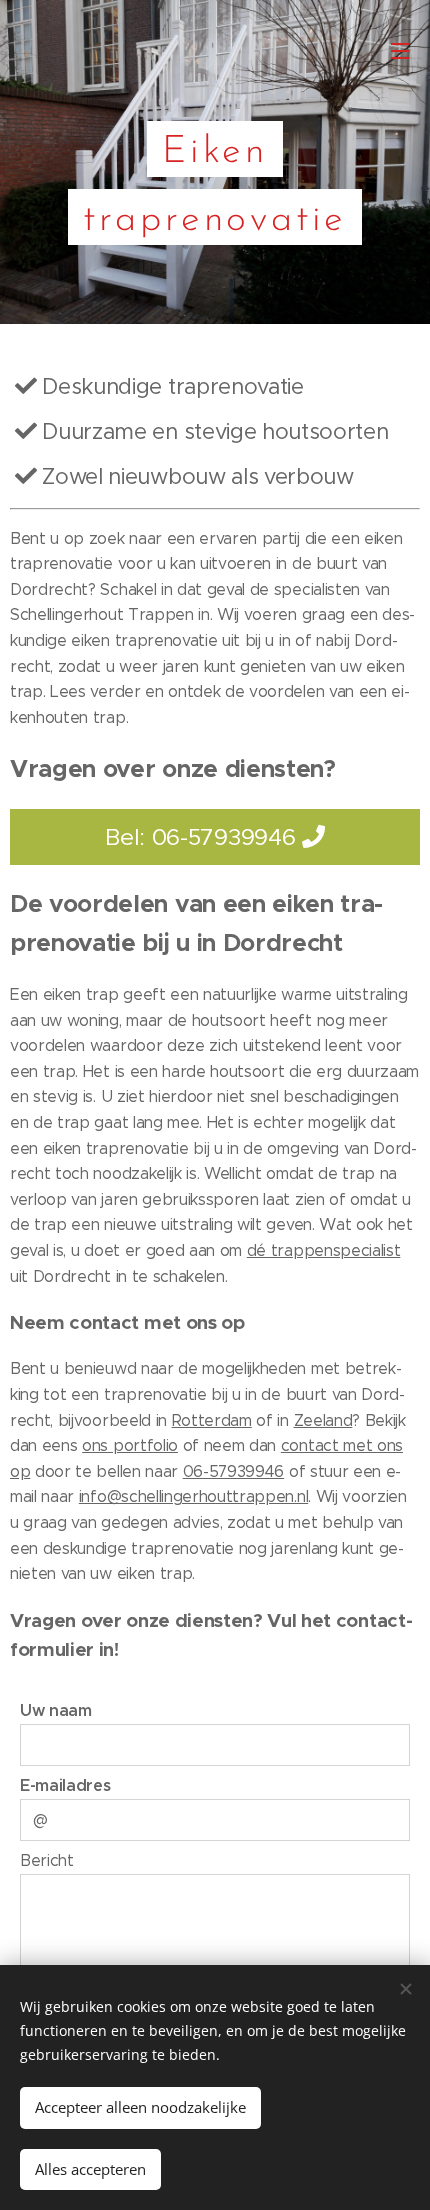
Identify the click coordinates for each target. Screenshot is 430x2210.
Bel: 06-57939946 (203, 837)
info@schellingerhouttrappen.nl (193, 1496)
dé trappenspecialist (324, 1250)
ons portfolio (130, 1445)
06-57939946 (233, 1471)
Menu (400, 50)
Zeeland (323, 1420)
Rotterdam (212, 1420)
